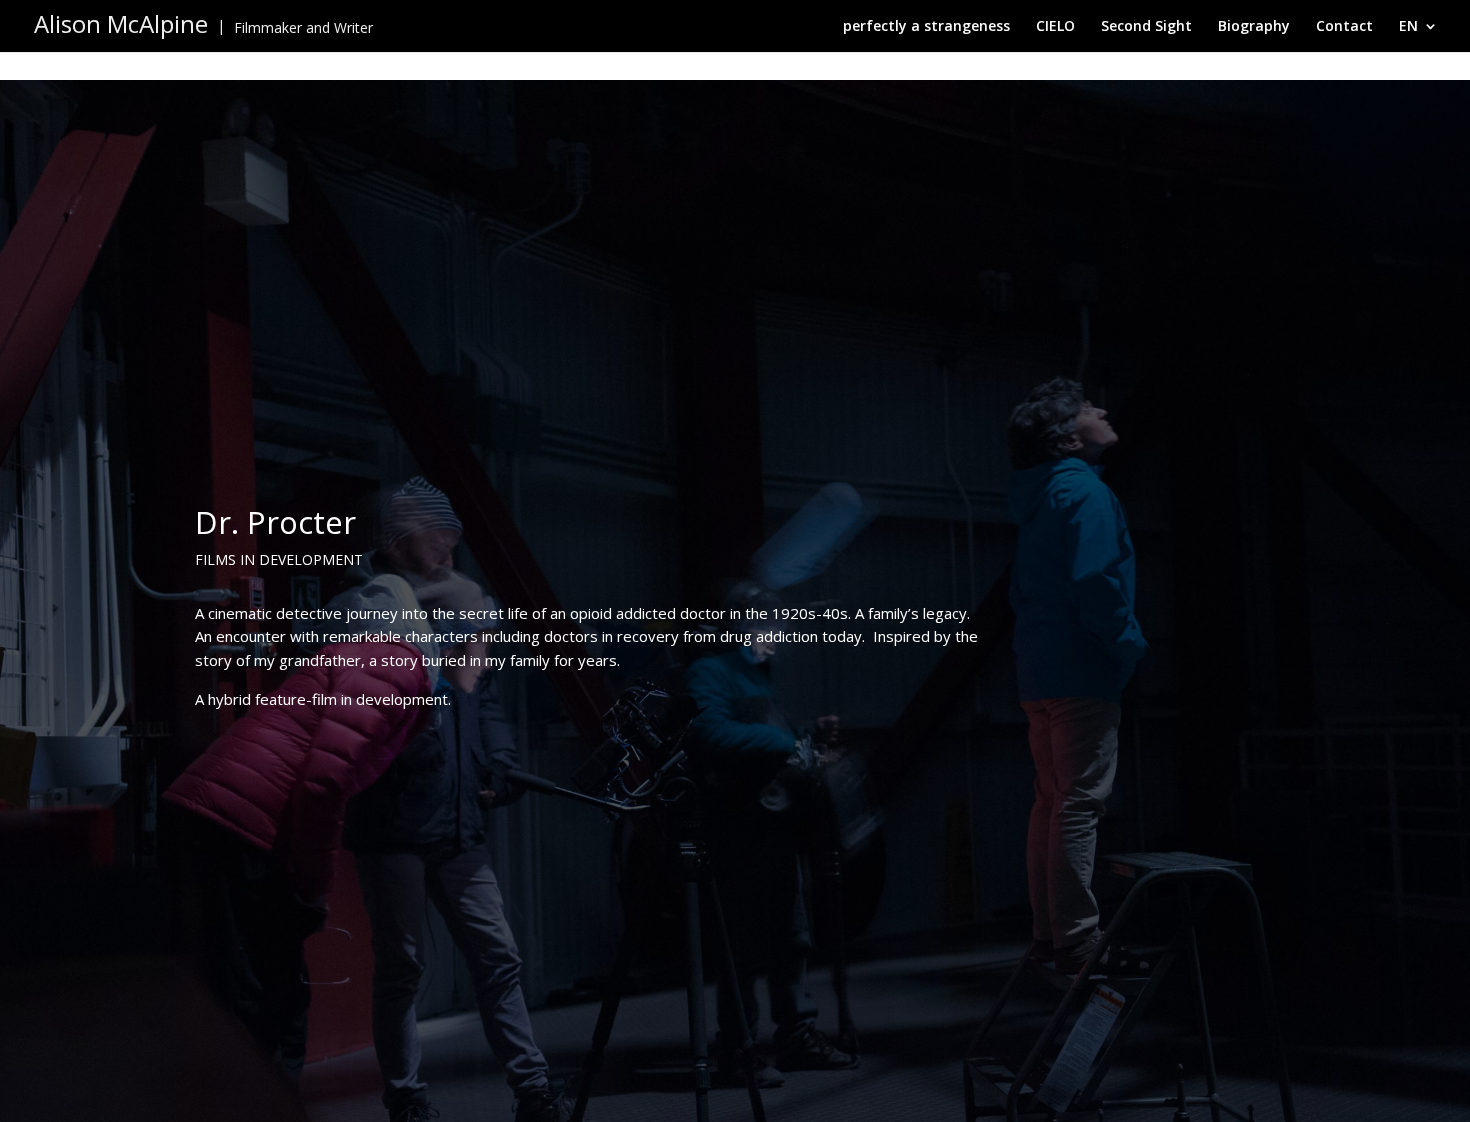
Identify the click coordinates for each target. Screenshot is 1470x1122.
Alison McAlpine (121, 23)
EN (1408, 27)
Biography (1254, 27)
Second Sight (1146, 27)
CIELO (1055, 27)
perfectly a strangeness (926, 27)
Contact (1344, 27)
